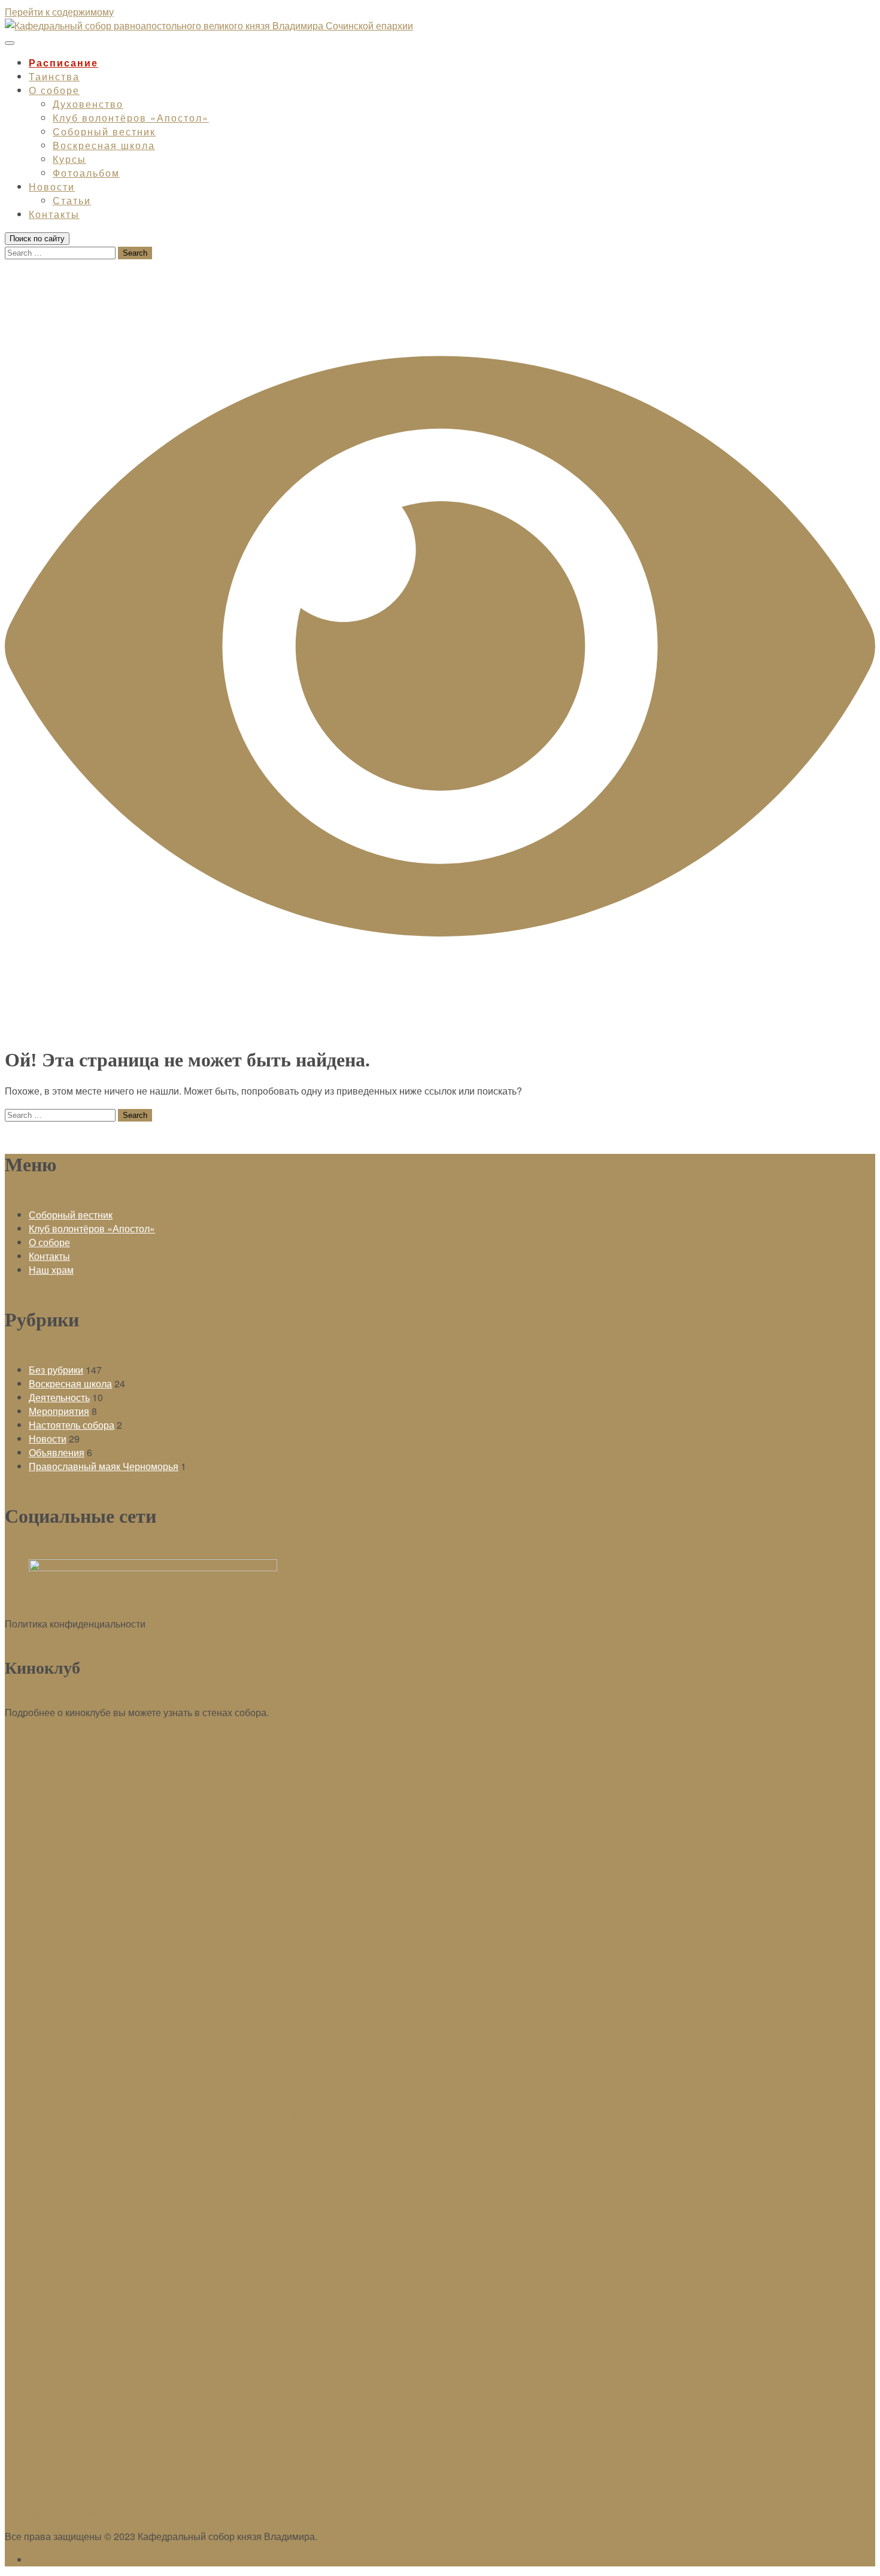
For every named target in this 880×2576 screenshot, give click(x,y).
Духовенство (88, 104)
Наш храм (51, 1270)
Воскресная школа (104, 145)
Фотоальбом (86, 173)
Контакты (54, 214)
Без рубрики (56, 1370)
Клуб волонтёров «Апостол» (131, 118)
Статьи (72, 200)
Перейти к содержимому (59, 12)
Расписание (63, 63)
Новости (52, 187)
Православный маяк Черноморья (104, 1466)
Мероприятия (59, 1411)
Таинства (54, 76)
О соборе (54, 90)
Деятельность (59, 1397)
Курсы (69, 159)
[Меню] (10, 43)
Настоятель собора (72, 1425)
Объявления (57, 1452)
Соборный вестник (104, 131)
